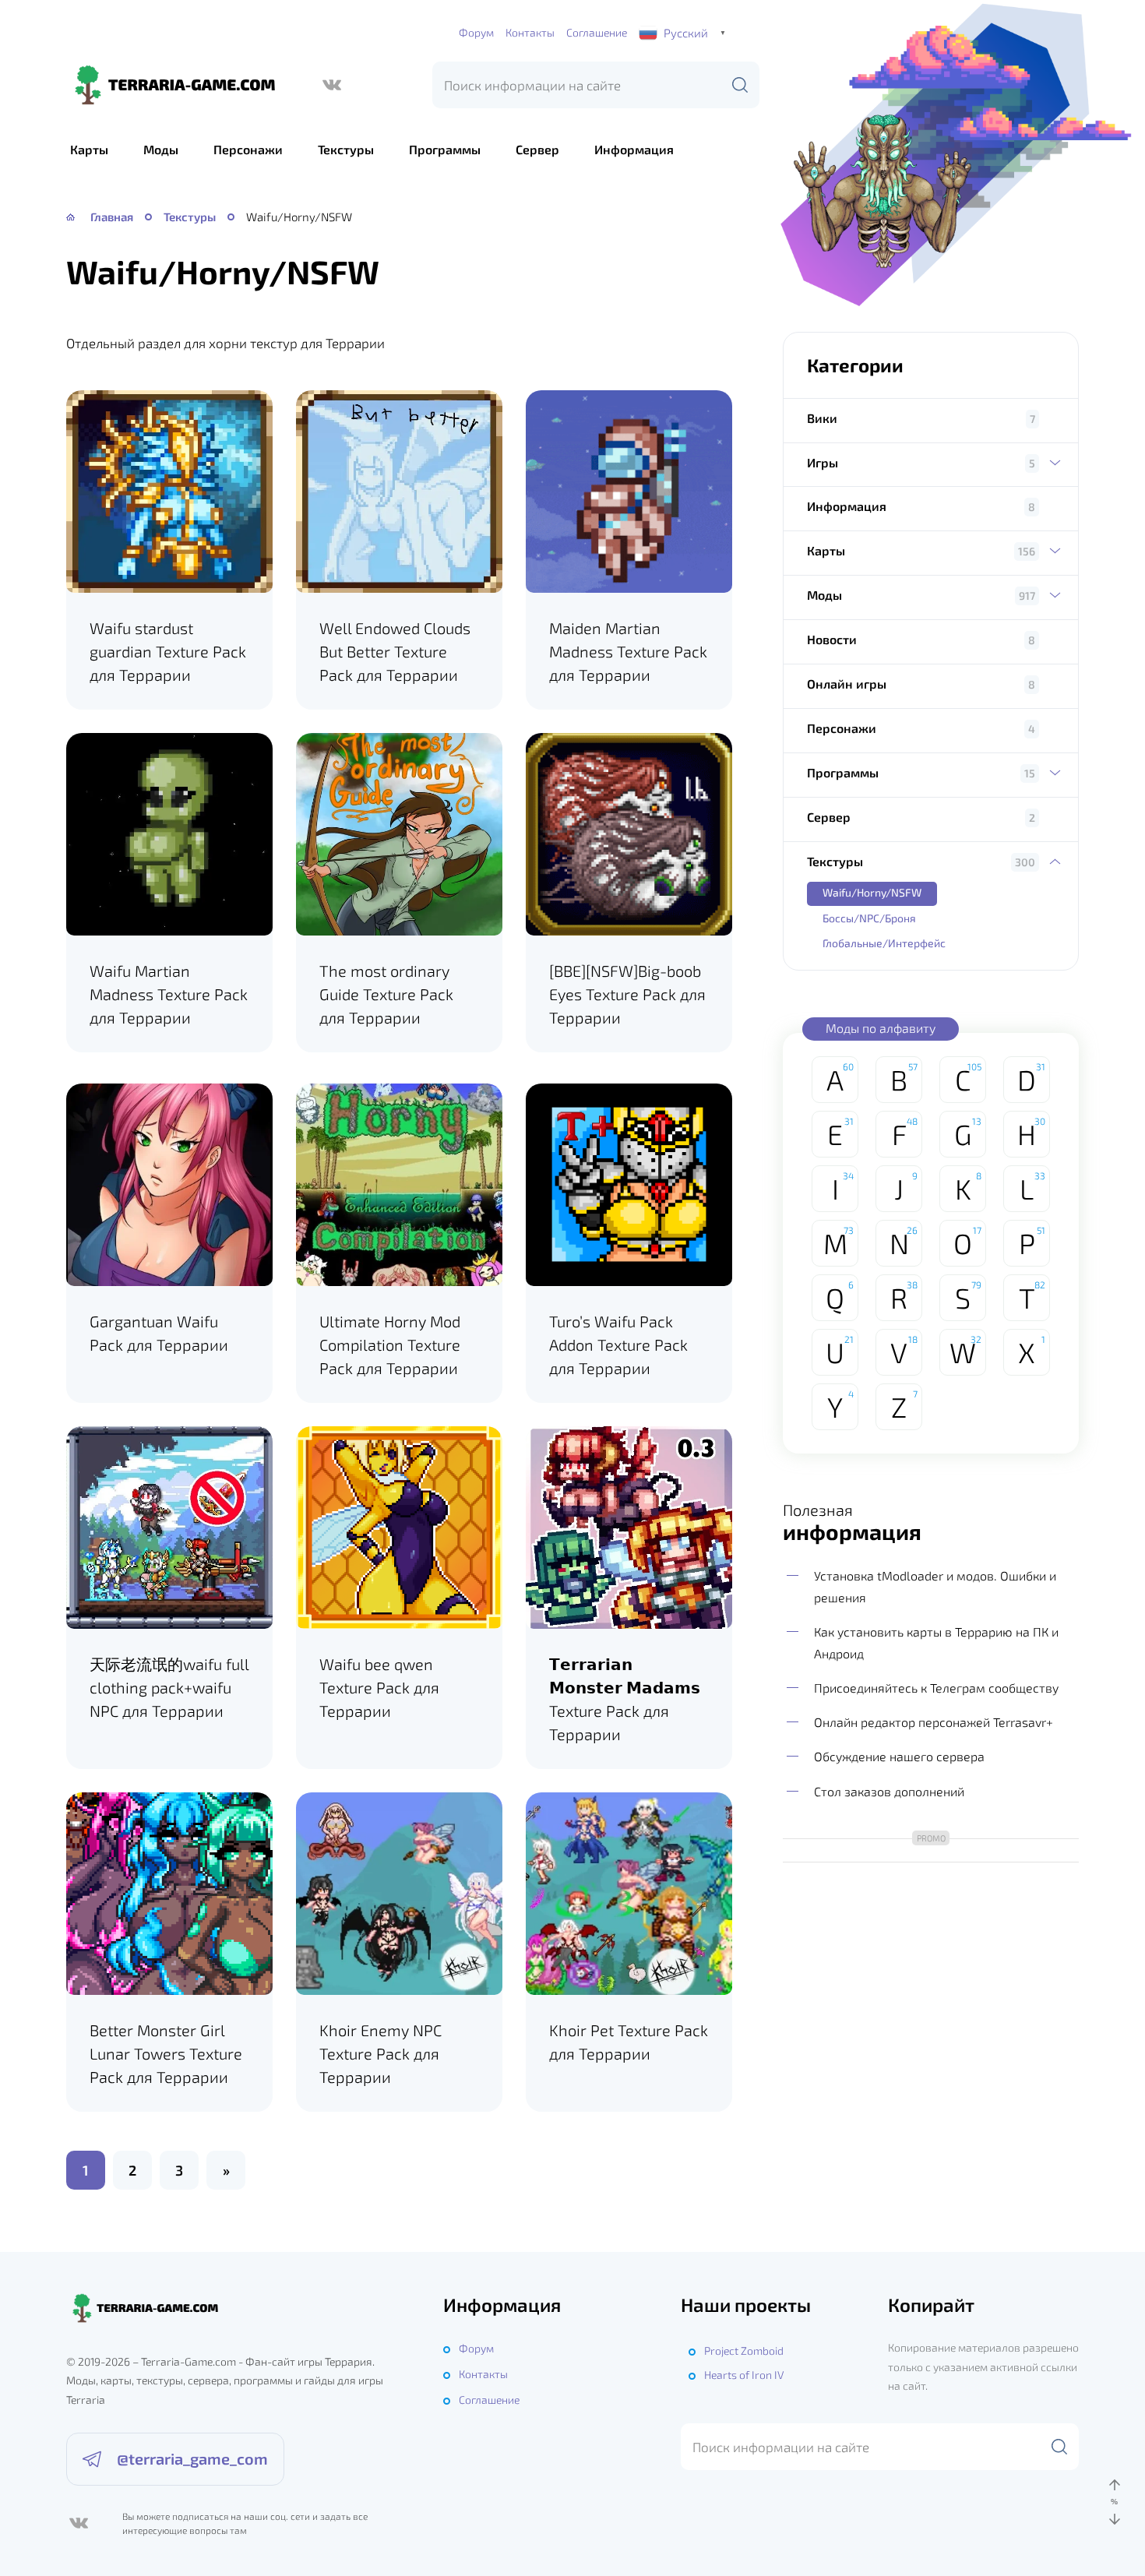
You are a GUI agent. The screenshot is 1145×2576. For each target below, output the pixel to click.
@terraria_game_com (192, 2458)
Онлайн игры (847, 684)
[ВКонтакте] (332, 85)
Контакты (530, 32)
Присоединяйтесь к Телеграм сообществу (936, 1688)
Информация (634, 149)
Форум (476, 32)
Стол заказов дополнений (889, 1791)
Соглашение (597, 32)
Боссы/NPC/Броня (869, 918)
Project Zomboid (744, 2350)
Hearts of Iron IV (744, 2375)
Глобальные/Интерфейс (884, 943)
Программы (445, 149)
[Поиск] (740, 85)
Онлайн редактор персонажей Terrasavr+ (934, 1722)
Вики (822, 418)
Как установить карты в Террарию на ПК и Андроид (936, 1642)
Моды (161, 149)
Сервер (537, 149)
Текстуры (346, 149)
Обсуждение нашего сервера (899, 1756)
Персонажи (248, 149)
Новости (832, 639)
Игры (823, 462)
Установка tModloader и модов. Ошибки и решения (935, 1586)
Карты (89, 149)
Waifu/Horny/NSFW (872, 892)
